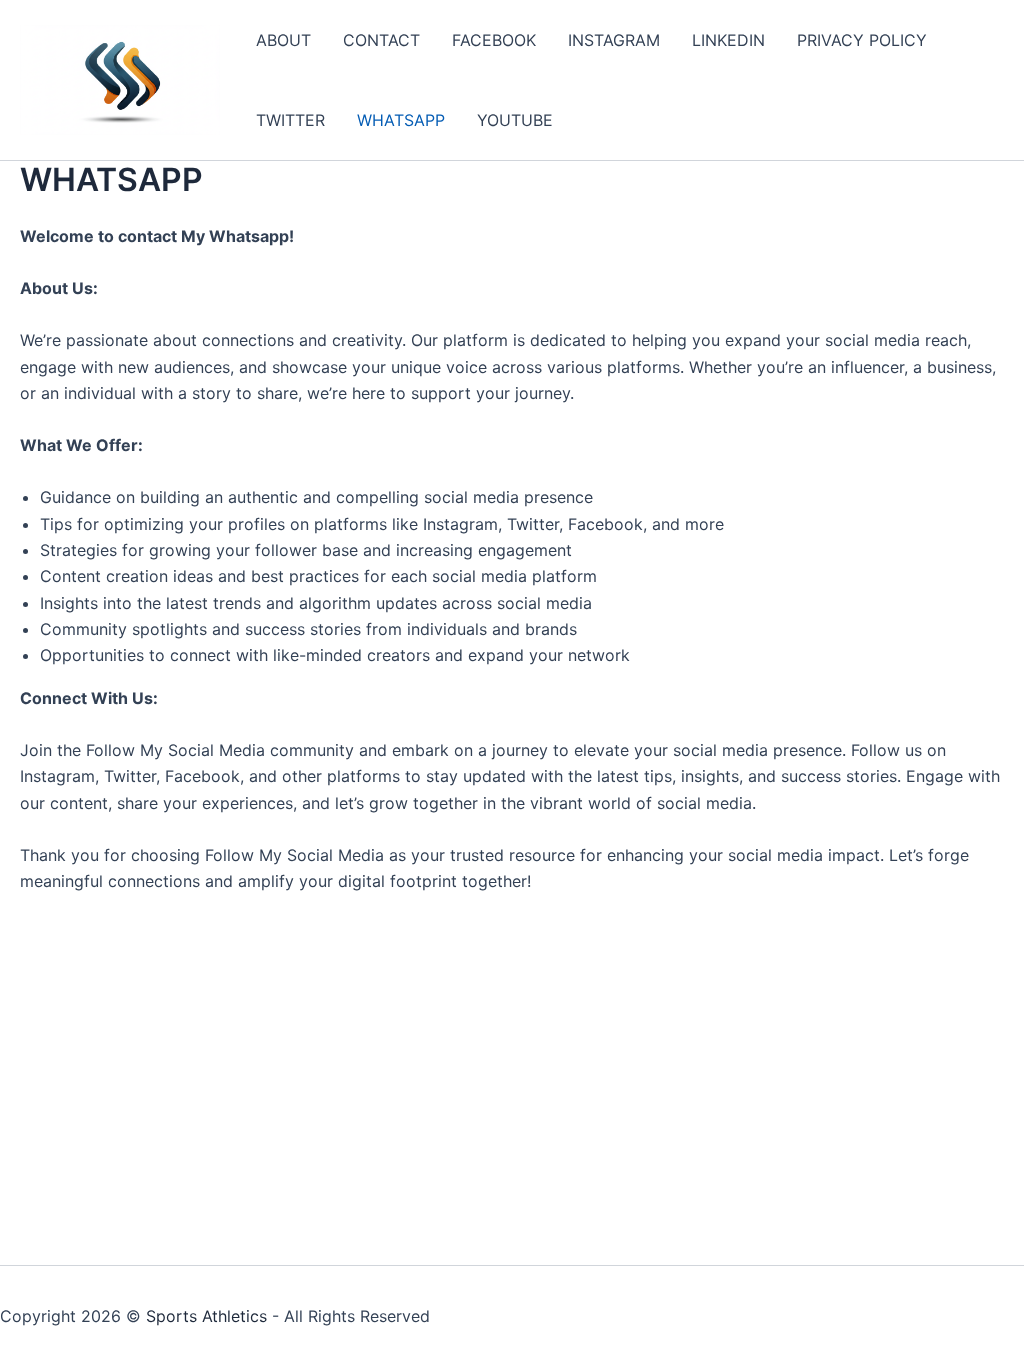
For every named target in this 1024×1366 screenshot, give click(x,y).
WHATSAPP (401, 120)
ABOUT (283, 40)
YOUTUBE (515, 120)
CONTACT (381, 40)
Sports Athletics (206, 1316)
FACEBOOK (494, 40)
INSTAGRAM (614, 40)
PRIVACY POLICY (862, 40)
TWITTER (290, 120)
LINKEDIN (728, 40)
